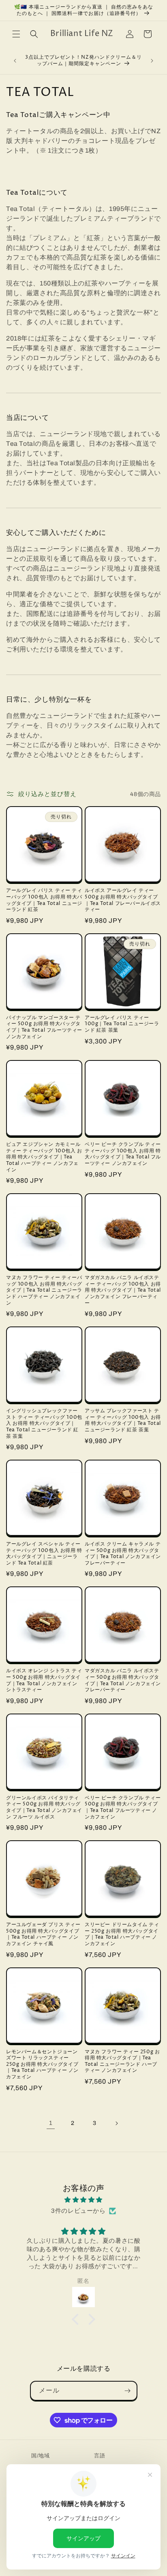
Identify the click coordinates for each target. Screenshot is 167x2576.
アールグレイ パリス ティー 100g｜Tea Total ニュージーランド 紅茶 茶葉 (122, 1024)
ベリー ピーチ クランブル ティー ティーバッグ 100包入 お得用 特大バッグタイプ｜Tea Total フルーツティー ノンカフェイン (123, 1154)
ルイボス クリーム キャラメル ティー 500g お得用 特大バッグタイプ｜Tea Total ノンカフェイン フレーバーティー (123, 1554)
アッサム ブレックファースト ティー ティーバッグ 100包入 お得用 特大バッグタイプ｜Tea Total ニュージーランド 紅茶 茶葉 (123, 1420)
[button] (16, 34)
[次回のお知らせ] (152, 61)
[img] (83, 2200)
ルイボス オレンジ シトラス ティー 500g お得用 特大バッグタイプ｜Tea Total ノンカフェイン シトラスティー (44, 1680)
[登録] (128, 2391)
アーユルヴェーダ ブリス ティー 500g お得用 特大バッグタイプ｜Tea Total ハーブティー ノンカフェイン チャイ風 (43, 1934)
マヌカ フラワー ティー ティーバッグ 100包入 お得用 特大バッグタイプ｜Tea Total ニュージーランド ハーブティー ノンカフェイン (44, 1290)
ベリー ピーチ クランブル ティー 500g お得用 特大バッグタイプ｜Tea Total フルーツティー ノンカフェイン (123, 1807)
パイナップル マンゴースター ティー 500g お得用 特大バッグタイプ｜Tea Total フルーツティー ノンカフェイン (44, 1027)
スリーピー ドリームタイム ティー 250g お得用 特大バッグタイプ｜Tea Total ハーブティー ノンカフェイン (122, 1934)
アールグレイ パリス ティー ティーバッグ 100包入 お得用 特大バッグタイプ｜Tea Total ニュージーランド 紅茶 (44, 900)
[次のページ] (116, 2123)
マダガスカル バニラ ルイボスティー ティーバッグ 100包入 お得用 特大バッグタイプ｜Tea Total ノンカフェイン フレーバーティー (123, 1290)
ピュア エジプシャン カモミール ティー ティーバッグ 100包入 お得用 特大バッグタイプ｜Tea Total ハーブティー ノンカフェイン (44, 1157)
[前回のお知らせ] (15, 61)
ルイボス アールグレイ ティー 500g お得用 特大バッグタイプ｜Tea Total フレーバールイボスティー (123, 900)
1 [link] (51, 2123)
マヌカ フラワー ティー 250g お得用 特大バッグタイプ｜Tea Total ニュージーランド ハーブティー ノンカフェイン (122, 2061)
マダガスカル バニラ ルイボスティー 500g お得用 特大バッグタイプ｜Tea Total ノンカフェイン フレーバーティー (123, 1680)
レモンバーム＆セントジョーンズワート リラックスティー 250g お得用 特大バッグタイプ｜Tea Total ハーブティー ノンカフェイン (42, 2065)
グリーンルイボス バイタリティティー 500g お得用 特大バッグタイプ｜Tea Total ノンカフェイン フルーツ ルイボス (44, 1807)
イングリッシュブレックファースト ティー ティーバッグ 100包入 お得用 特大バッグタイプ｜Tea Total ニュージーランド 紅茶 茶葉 (44, 1424)
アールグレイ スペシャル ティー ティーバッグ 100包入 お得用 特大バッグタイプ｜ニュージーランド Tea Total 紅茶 (44, 1554)
